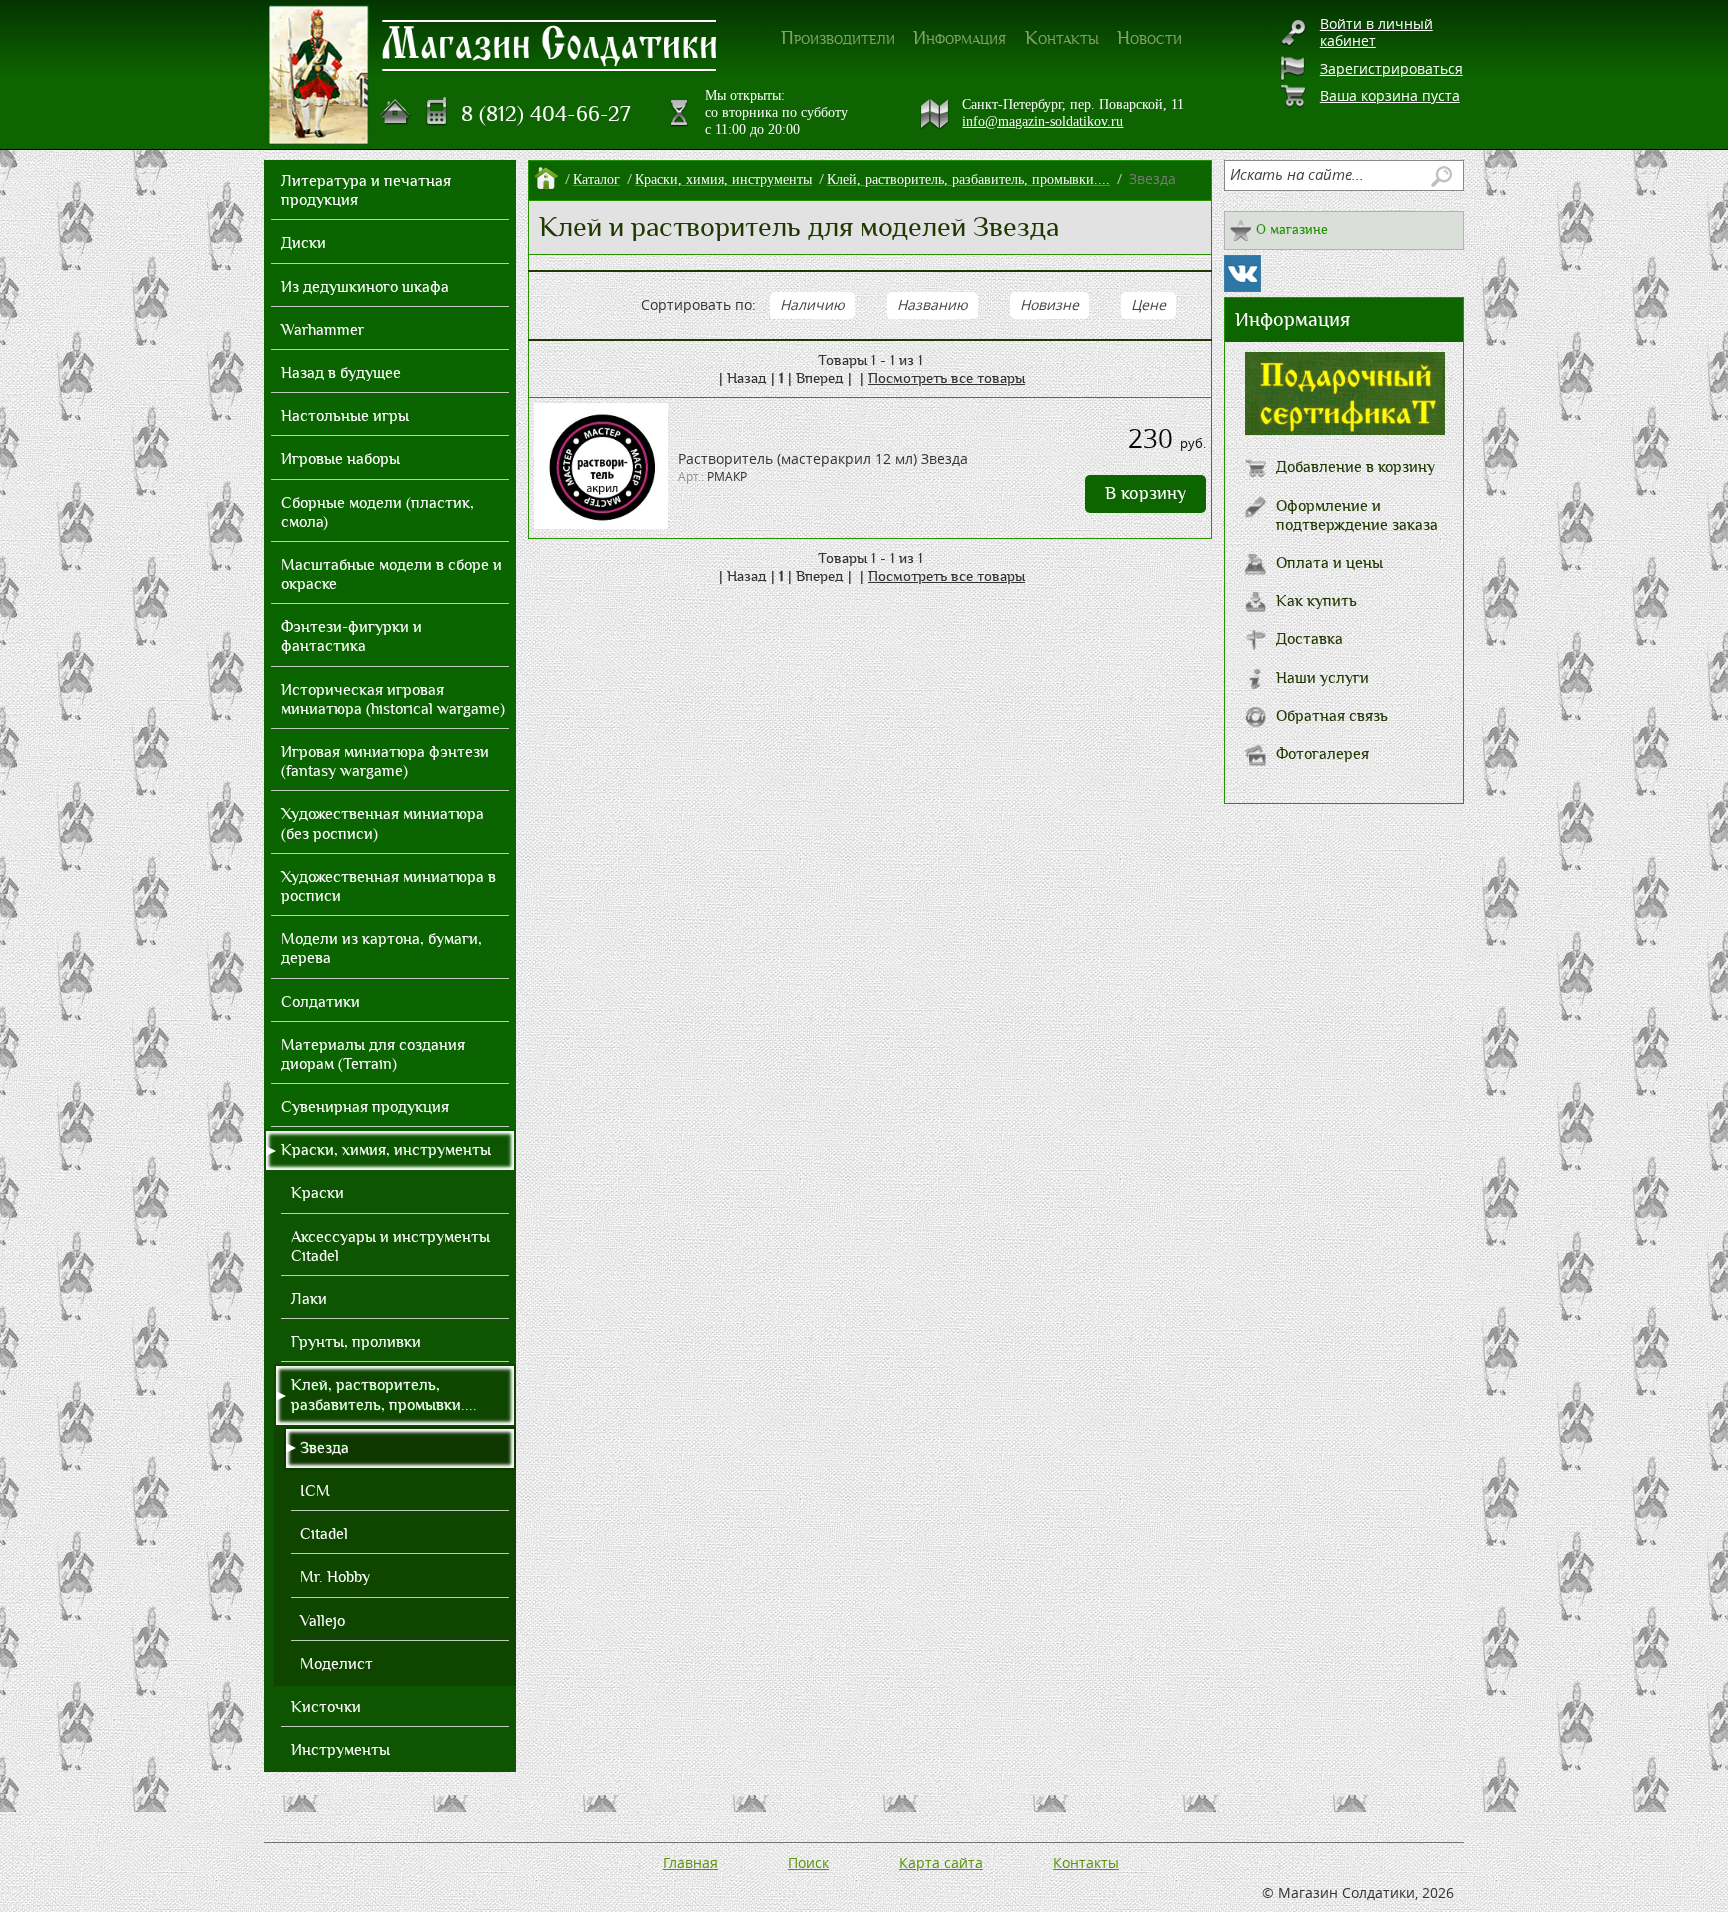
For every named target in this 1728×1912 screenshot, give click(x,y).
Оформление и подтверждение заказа (1357, 515)
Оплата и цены (1329, 563)
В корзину (1145, 493)
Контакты (1062, 38)
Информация (959, 38)
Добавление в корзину (1355, 467)
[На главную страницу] (396, 112)
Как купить (1316, 601)
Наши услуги (1322, 678)
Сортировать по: (698, 304)
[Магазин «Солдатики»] (550, 44)
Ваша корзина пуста (1390, 95)
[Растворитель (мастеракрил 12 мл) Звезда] (601, 523)
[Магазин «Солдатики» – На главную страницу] (319, 75)
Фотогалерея (1322, 754)
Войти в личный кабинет (1376, 32)
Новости (1149, 38)
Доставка (1309, 639)
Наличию (812, 304)
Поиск (808, 1862)
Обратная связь (1332, 716)
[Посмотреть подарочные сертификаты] (1345, 429)
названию (932, 304)
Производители (838, 38)
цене (1148, 304)
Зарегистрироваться (1391, 68)
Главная (690, 1862)
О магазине (1292, 229)
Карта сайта (941, 1862)
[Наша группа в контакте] (1242, 273)
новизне (1049, 304)
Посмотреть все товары (946, 378)
